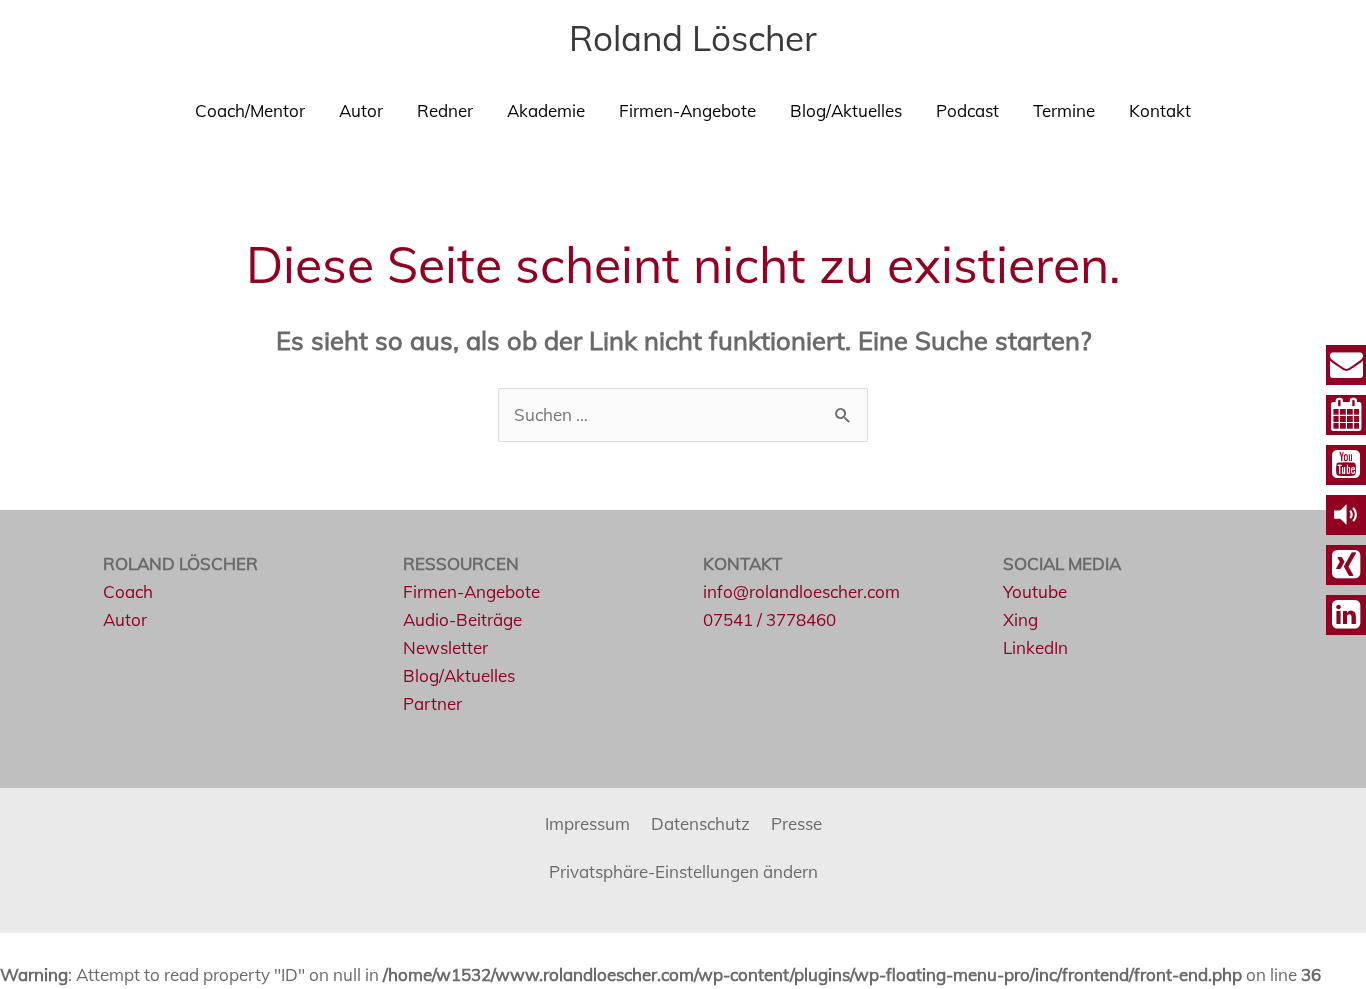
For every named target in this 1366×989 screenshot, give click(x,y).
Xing (1020, 619)
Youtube (1035, 591)
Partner (432, 703)
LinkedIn (1035, 647)
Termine (1064, 110)
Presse (796, 823)
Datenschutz (700, 823)
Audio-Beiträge (462, 619)
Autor (361, 110)
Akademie (546, 110)
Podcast (967, 110)
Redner (445, 110)
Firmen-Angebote (687, 110)
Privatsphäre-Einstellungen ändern (683, 871)
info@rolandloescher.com (801, 591)
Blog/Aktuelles (846, 110)
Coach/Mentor (250, 110)
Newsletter (445, 647)
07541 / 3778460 (769, 619)
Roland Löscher (693, 38)
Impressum (587, 823)
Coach (128, 591)
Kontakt (1160, 110)
